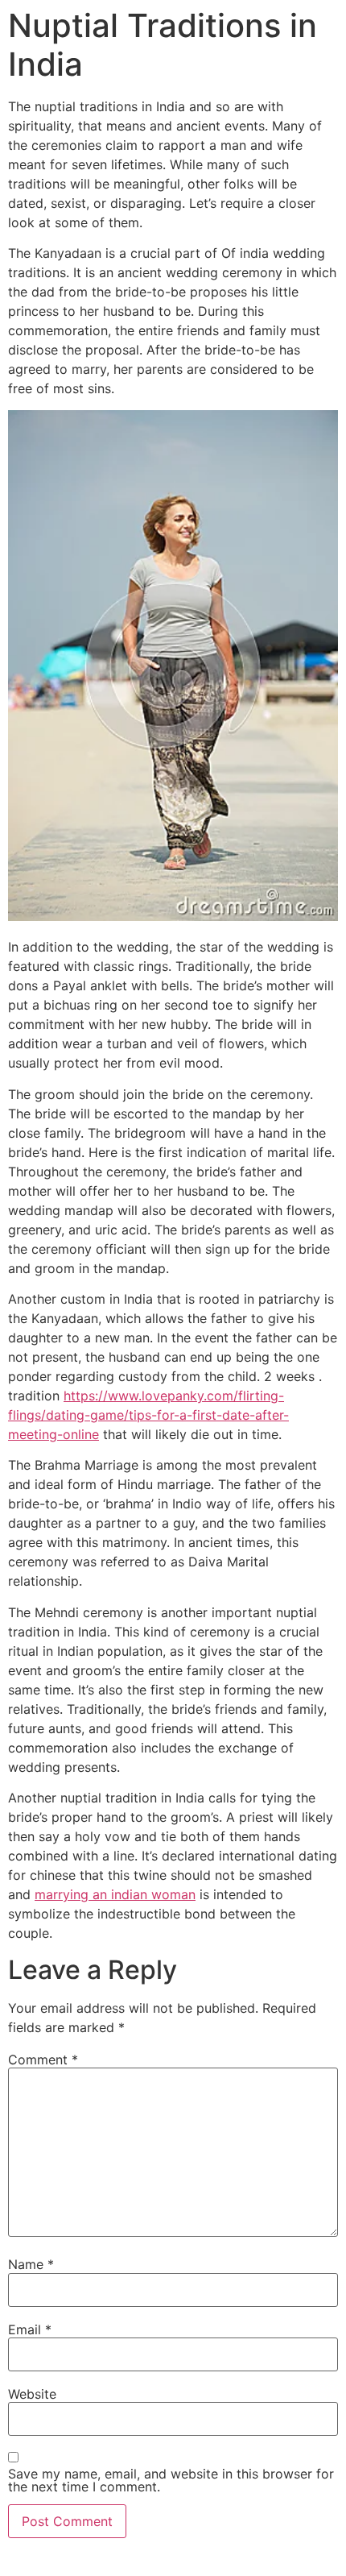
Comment (43, 2060)
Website (32, 2394)
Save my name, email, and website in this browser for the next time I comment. (171, 2480)
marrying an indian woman (115, 1894)
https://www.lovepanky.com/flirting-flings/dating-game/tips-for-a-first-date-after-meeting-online (148, 1415)
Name (31, 2264)
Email (30, 2329)
